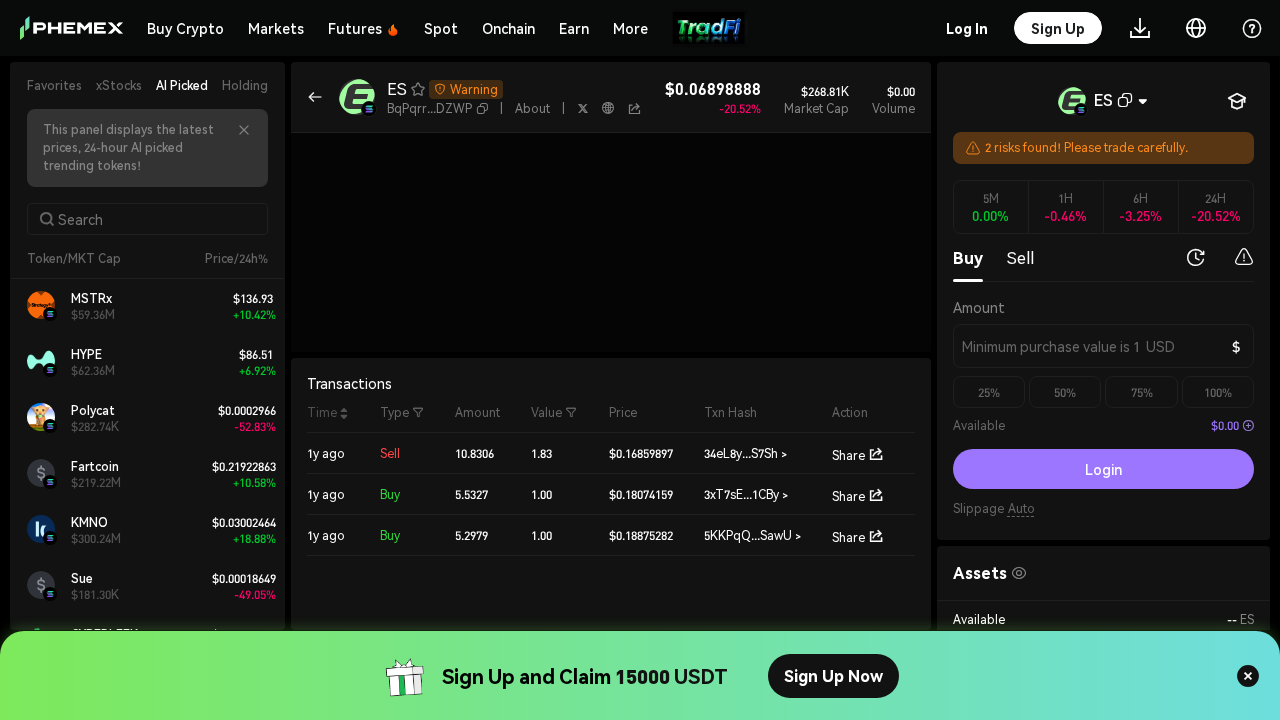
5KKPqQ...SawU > (752, 535)
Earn (574, 28)
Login (1103, 469)
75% (1142, 392)
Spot (441, 28)
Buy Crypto (185, 28)
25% (989, 392)
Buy (968, 257)
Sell (1020, 257)
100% (1218, 392)
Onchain (508, 28)
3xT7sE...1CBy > (746, 494)
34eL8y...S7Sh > (745, 453)
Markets (276, 28)
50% (1065, 392)
